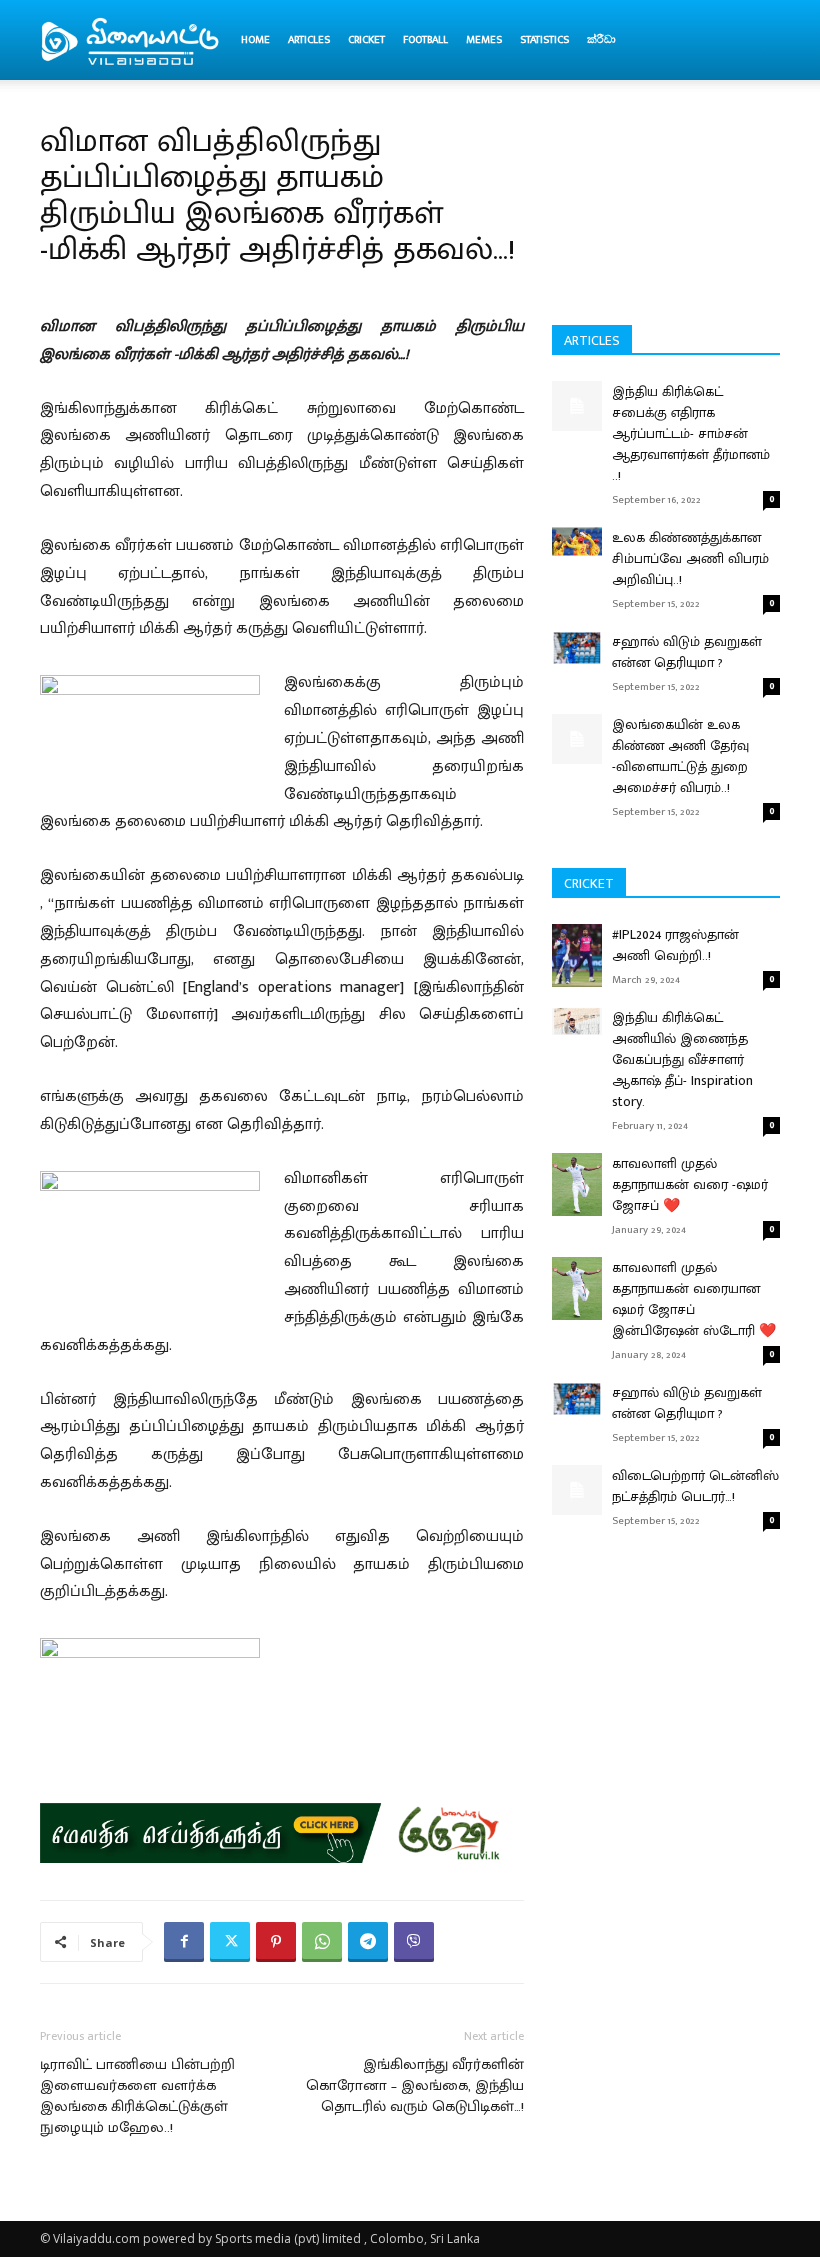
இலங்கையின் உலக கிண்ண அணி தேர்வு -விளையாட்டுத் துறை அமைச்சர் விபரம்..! (680, 756)
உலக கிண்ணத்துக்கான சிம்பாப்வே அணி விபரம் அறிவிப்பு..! (690, 558)
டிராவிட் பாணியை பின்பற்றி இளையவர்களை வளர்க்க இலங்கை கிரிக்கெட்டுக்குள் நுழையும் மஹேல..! (137, 2096)
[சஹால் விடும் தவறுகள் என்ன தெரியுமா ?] (577, 647)
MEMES (484, 40)
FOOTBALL (425, 40)
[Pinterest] (276, 1942)
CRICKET (366, 40)
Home (255, 40)
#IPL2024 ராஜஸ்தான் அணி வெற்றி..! (675, 945)
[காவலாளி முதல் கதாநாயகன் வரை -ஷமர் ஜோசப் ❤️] (577, 1184)
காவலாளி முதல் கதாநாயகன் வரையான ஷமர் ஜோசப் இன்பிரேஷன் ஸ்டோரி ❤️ (694, 1299)
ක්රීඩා (601, 40)
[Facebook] (184, 1942)
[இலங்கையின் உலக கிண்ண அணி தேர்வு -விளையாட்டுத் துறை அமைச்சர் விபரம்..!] (577, 739)
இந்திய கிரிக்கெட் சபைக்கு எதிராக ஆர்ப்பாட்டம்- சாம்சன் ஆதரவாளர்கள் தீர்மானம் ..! (691, 433)
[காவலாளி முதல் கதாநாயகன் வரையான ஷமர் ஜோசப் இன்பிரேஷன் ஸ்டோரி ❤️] (577, 1288)
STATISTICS (544, 40)
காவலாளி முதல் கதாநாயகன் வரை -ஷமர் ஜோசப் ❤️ (690, 1184)
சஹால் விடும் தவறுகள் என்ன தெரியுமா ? (687, 652)
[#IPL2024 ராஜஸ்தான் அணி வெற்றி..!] (577, 955)
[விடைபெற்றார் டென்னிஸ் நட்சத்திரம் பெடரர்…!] (577, 1490)
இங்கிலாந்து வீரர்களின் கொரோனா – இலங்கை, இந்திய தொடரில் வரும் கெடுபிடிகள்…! (415, 2085)
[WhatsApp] (322, 1942)
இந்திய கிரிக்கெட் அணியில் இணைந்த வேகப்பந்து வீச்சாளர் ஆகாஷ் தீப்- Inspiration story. (682, 1059)
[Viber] (414, 1942)
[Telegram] (368, 1942)
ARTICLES (309, 40)
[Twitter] (230, 1942)
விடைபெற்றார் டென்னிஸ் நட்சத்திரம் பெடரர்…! (695, 1486)
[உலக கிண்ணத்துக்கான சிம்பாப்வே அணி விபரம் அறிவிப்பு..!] (577, 541)
